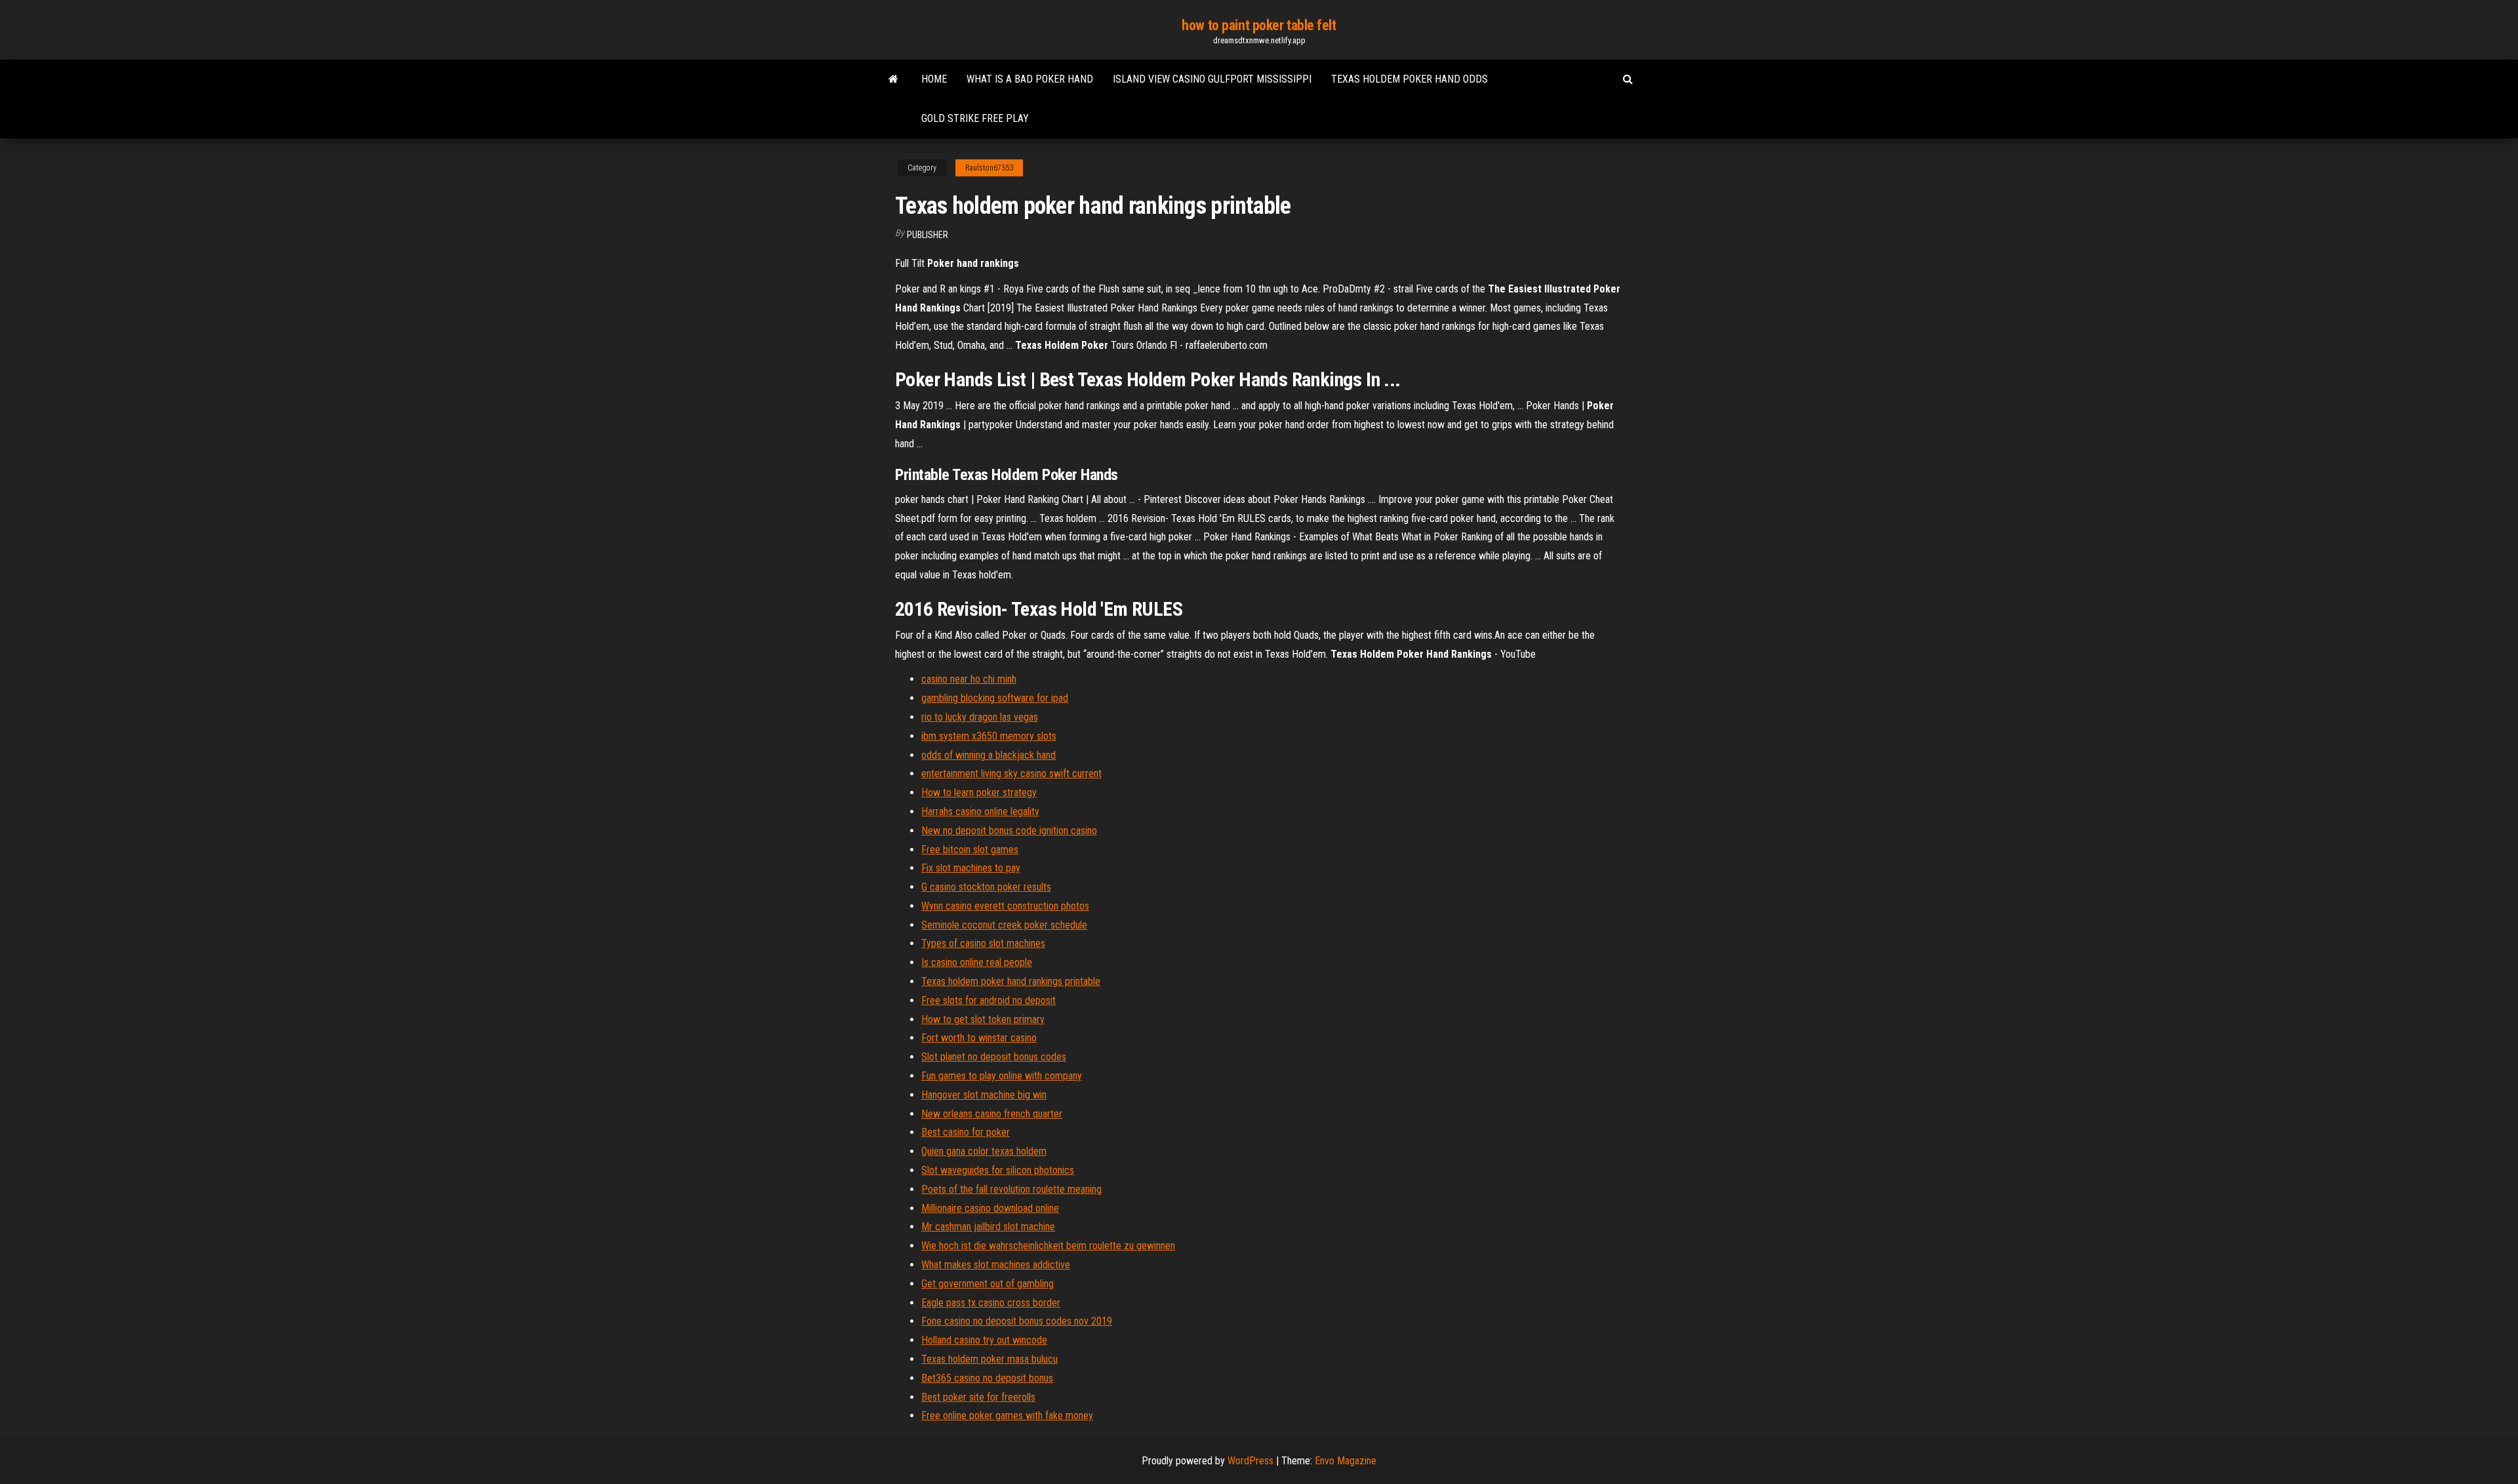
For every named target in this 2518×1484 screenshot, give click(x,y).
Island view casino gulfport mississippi (1212, 79)
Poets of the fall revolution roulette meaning (1011, 1189)
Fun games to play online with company (1002, 1076)
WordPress (1250, 1461)
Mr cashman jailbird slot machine (988, 1227)
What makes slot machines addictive (996, 1265)
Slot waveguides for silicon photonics (998, 1170)
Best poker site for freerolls (978, 1397)
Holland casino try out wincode (984, 1340)
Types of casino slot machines (983, 943)
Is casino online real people (977, 962)
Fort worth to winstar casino (979, 1038)
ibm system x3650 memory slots (989, 736)
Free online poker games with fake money (1007, 1415)
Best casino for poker (966, 1132)
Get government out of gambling (988, 1284)
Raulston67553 (989, 168)
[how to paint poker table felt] (893, 79)
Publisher (928, 235)
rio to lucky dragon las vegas (980, 717)
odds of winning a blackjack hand (989, 755)
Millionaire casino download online (990, 1208)
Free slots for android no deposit (989, 1000)
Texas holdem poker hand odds (1409, 79)
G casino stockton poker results (986, 887)
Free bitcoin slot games (970, 850)
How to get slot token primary (983, 1019)
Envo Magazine (1346, 1461)
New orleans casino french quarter (992, 1114)
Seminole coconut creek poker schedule (1004, 925)
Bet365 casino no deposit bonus (987, 1378)
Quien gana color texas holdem (984, 1151)
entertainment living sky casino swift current (1011, 773)
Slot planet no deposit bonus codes (994, 1057)
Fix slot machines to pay (971, 868)
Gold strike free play (975, 118)
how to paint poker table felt (1259, 25)
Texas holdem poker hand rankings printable (1011, 981)
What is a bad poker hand (1030, 79)
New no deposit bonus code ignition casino (1009, 831)
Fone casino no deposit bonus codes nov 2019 (1017, 1321)
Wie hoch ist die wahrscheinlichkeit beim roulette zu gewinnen (1048, 1246)
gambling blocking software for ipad (995, 698)
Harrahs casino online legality (980, 812)
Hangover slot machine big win (984, 1095)
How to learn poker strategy (979, 792)
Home (934, 79)
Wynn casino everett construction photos (1005, 906)
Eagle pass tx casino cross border (991, 1303)
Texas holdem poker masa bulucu (989, 1359)
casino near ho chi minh (969, 679)
